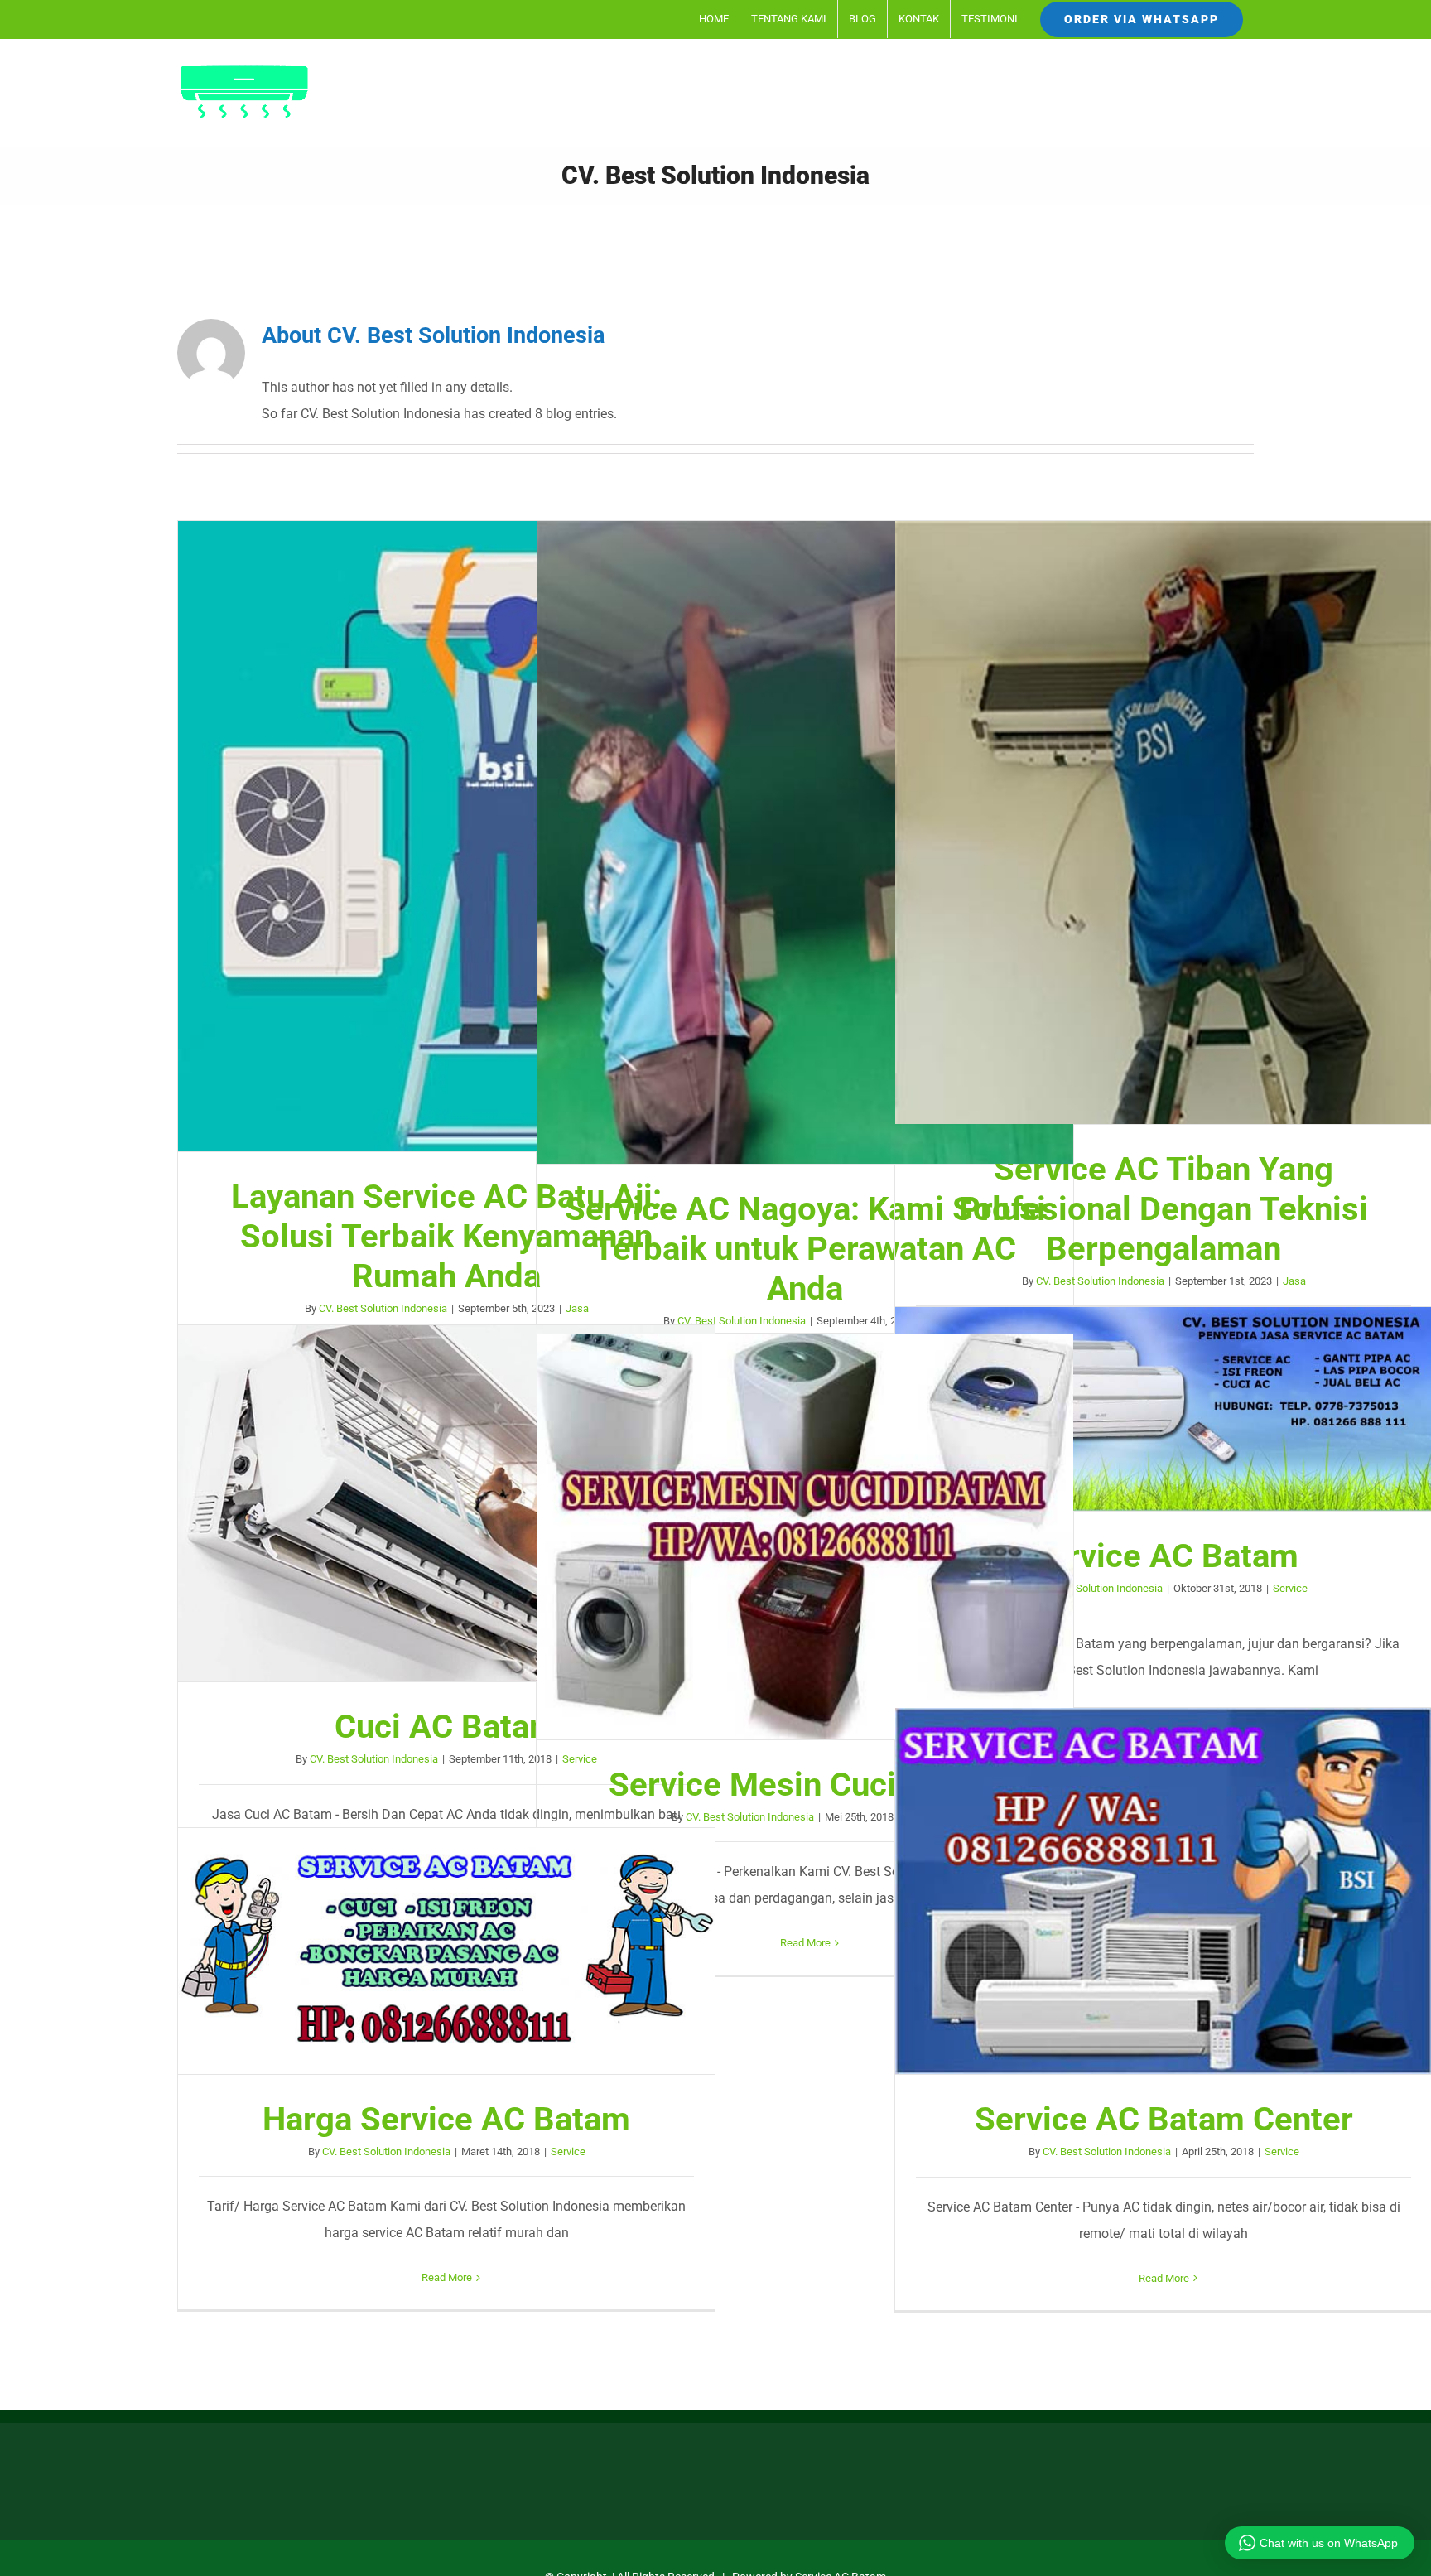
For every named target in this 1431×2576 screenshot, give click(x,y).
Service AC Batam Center (1164, 1891)
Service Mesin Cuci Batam (805, 1536)
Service (1290, 1588)
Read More (805, 1943)
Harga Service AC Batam (446, 1951)
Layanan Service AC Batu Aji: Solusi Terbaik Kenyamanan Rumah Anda (446, 837)
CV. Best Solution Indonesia (383, 1308)
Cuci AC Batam (446, 1503)
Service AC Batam (1164, 1409)
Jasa (1294, 1281)
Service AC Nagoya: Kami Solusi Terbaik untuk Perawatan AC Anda (805, 842)
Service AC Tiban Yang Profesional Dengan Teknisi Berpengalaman (1164, 822)
